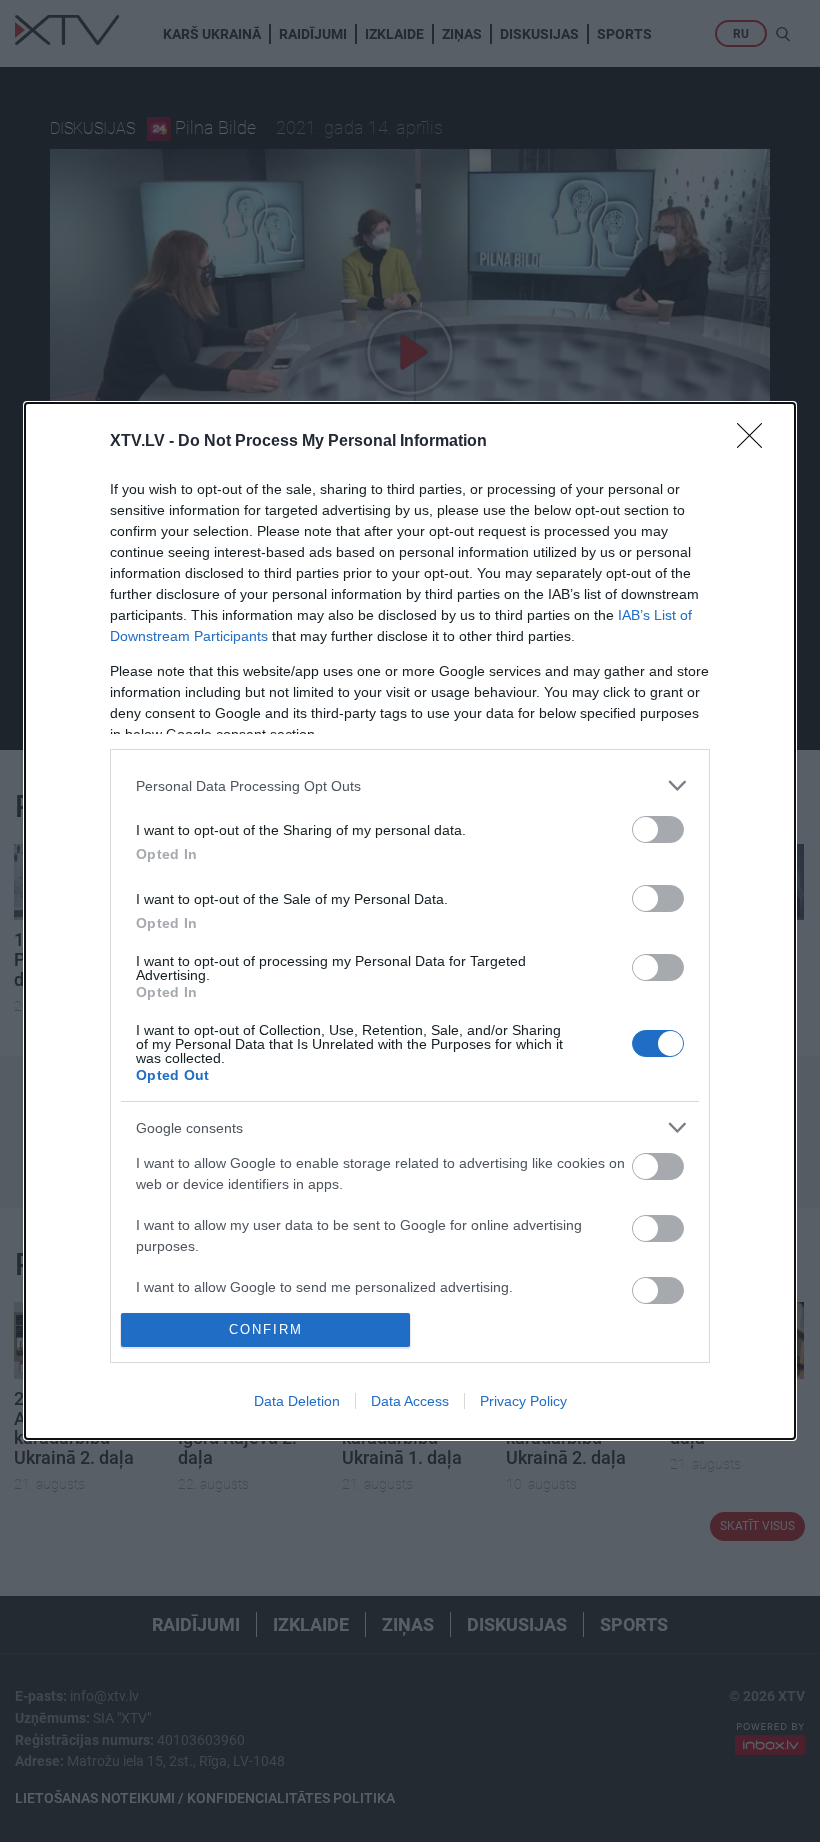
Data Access (410, 1401)
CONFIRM (266, 1329)
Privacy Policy (523, 1401)
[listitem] (410, 785)
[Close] (756, 442)
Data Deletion (297, 1401)
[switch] (658, 829)
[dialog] (410, 921)
